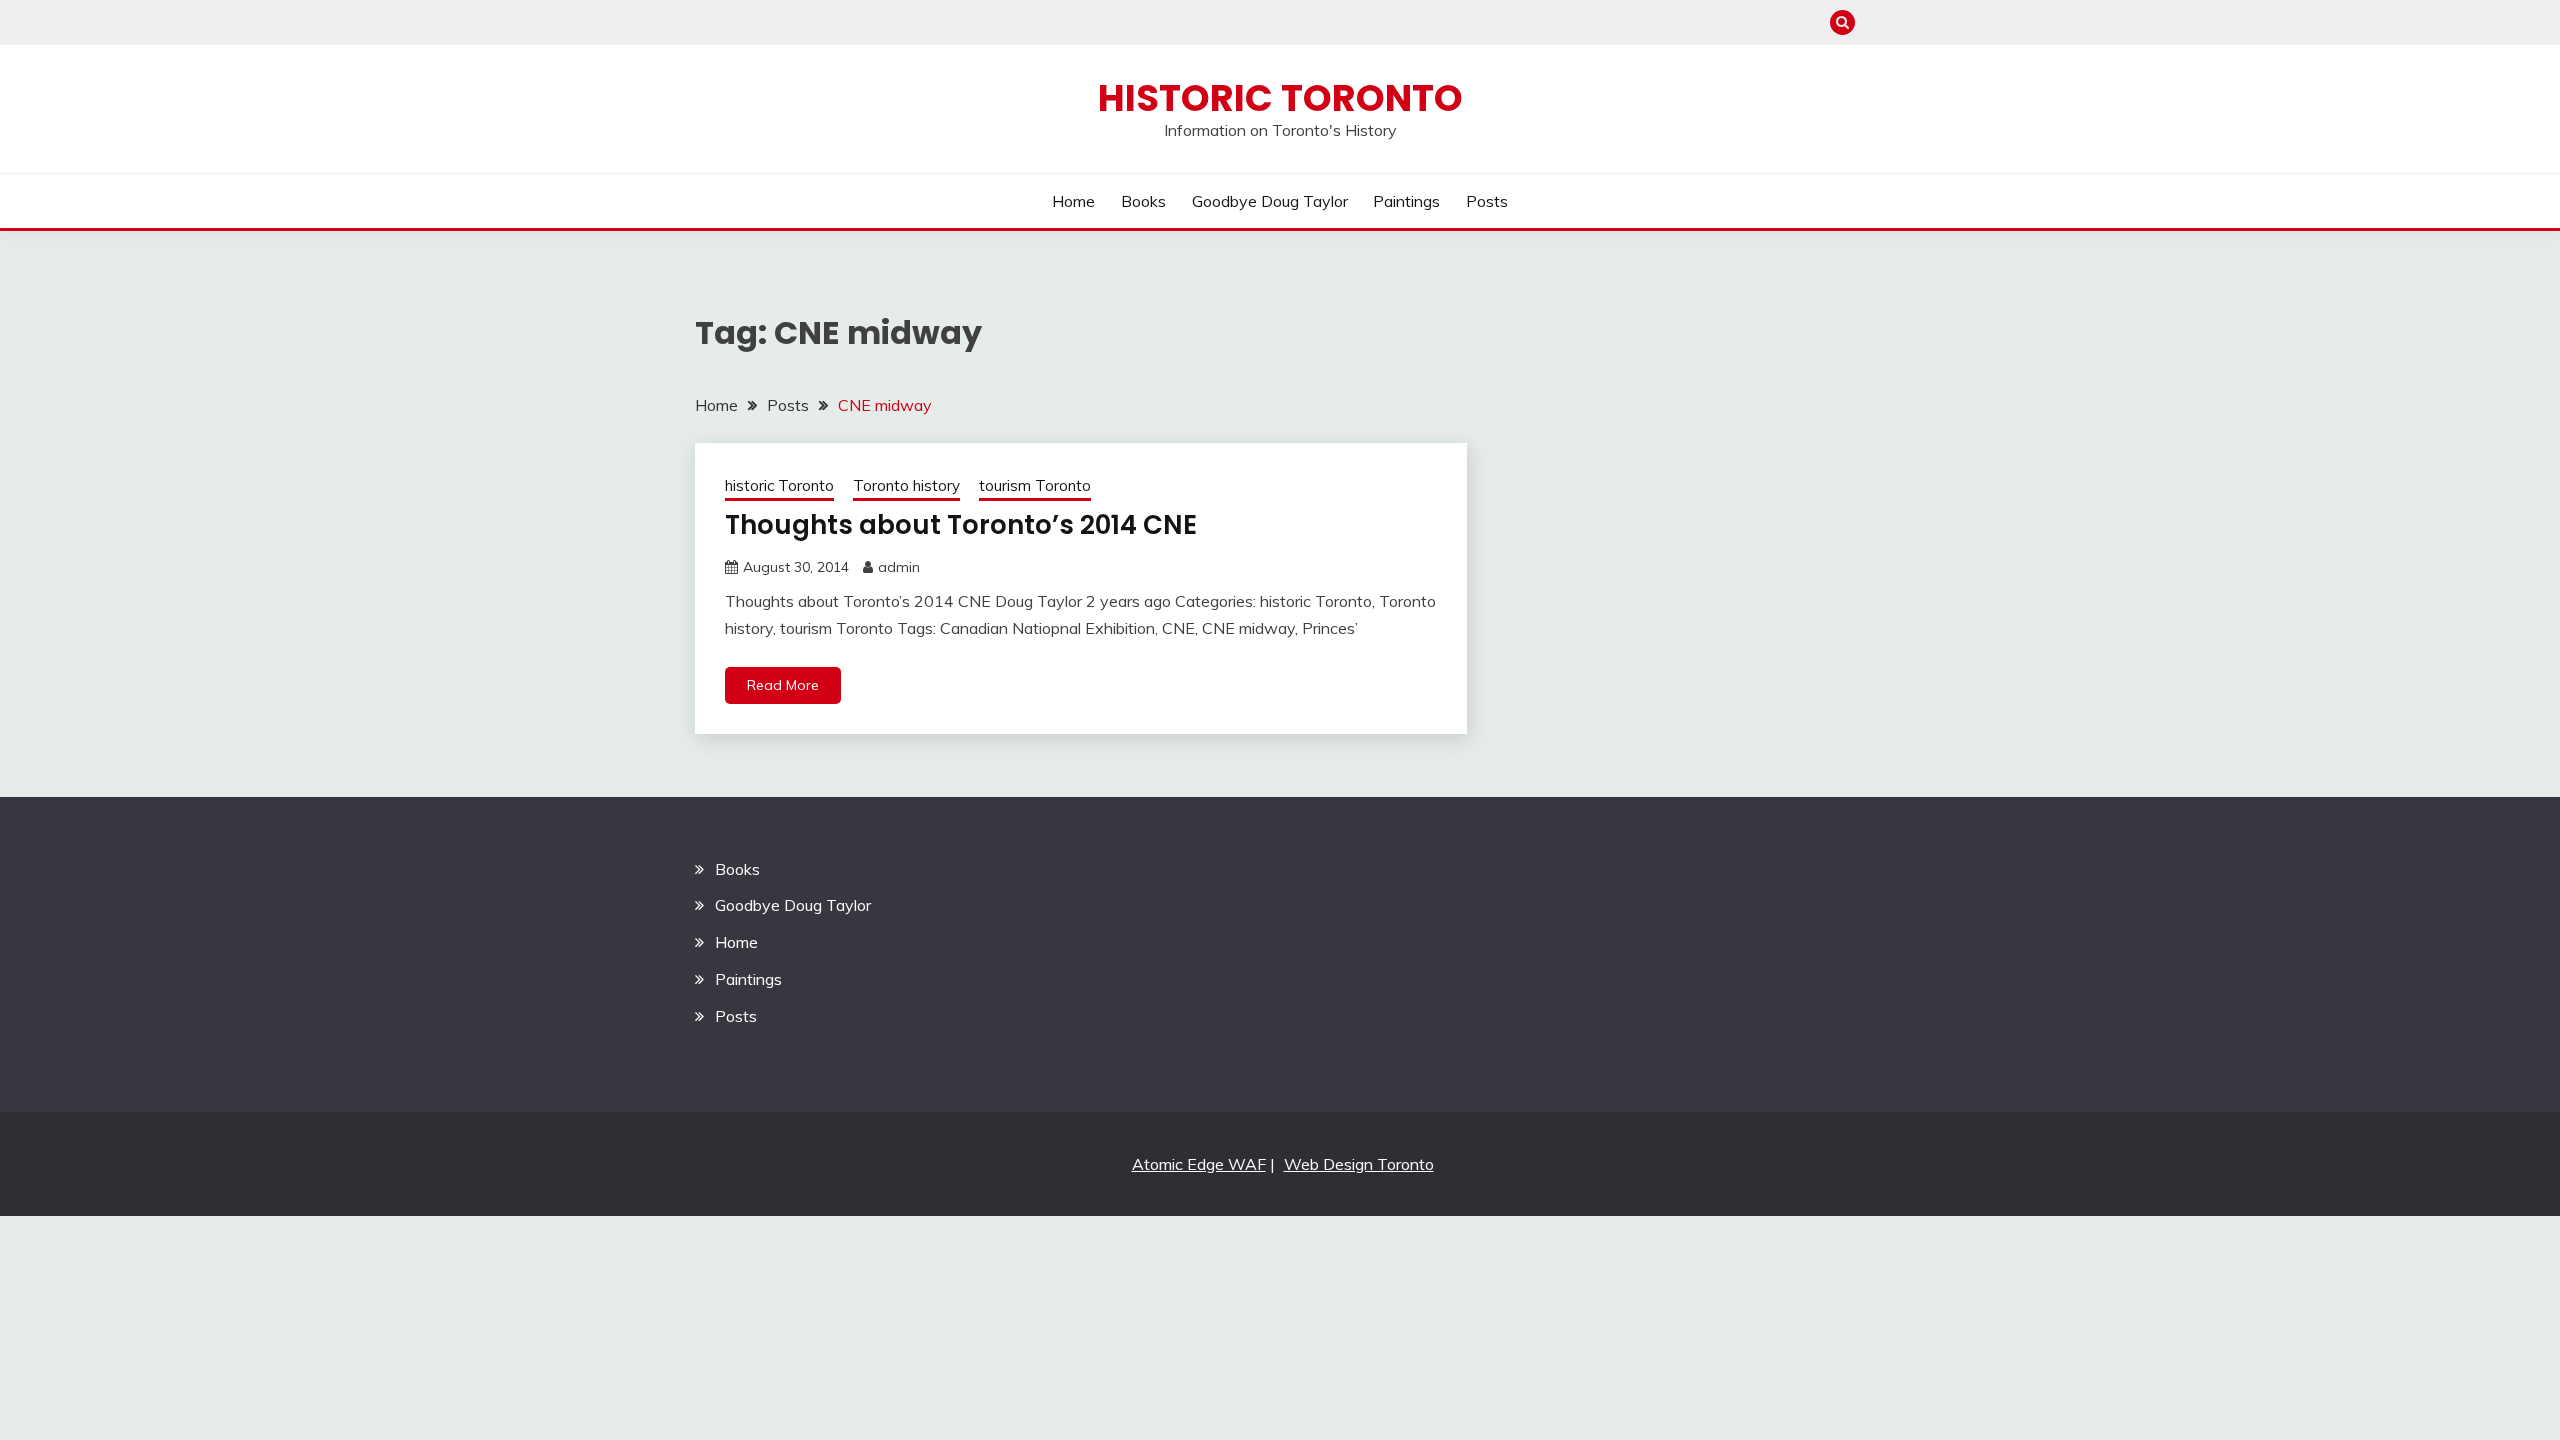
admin (899, 567)
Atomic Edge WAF (1199, 1164)
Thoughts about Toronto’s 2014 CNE (961, 525)
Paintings (1406, 201)
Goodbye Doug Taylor (1270, 201)
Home (1073, 201)
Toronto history (906, 485)
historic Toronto (779, 485)
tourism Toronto (1035, 485)
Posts (1487, 201)
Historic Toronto (1280, 98)
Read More (783, 685)
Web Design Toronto (1359, 1164)
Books (1143, 201)
